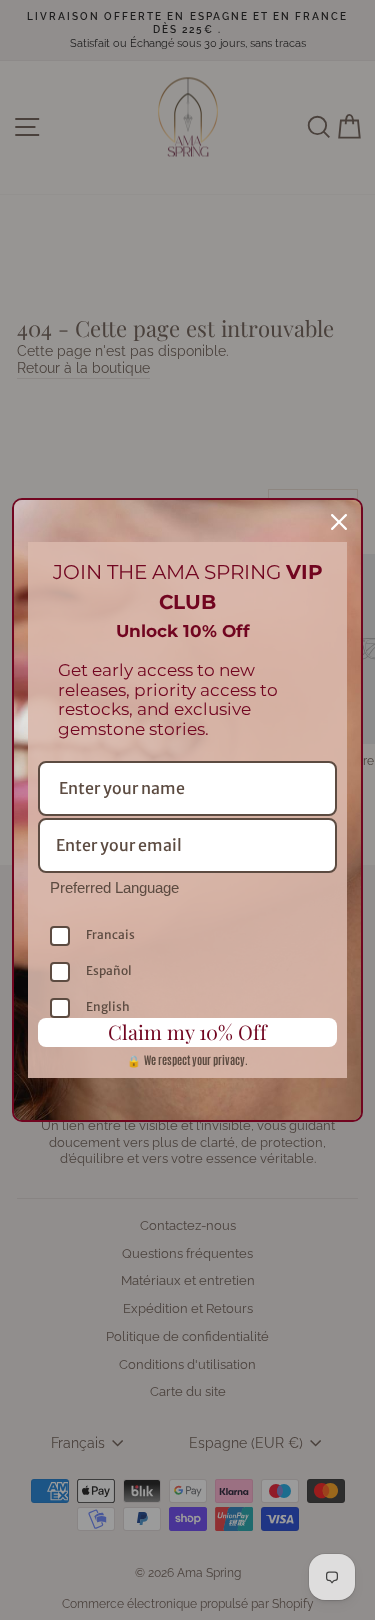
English (108, 1006)
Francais (110, 934)
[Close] (339, 522)
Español (109, 970)
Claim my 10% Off (187, 1031)
